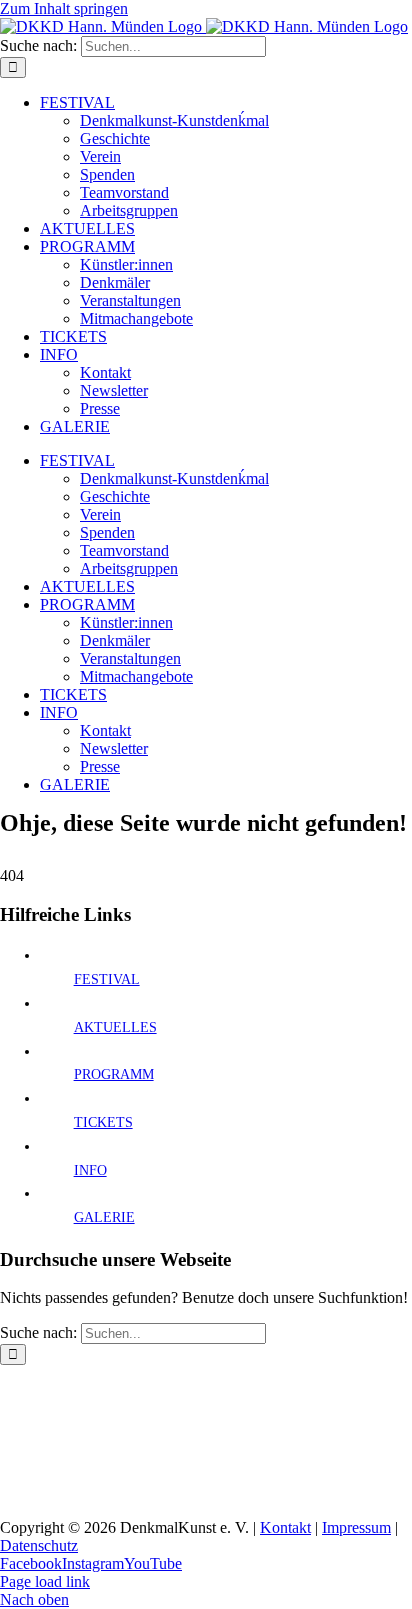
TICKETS (103, 1122)
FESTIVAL (107, 979)
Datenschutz (39, 1545)
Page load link (45, 1581)
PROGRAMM (114, 1074)
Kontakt (285, 1527)
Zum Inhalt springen (64, 8)
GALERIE (104, 1217)
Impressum (356, 1527)
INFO (90, 1170)
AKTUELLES (115, 1027)
